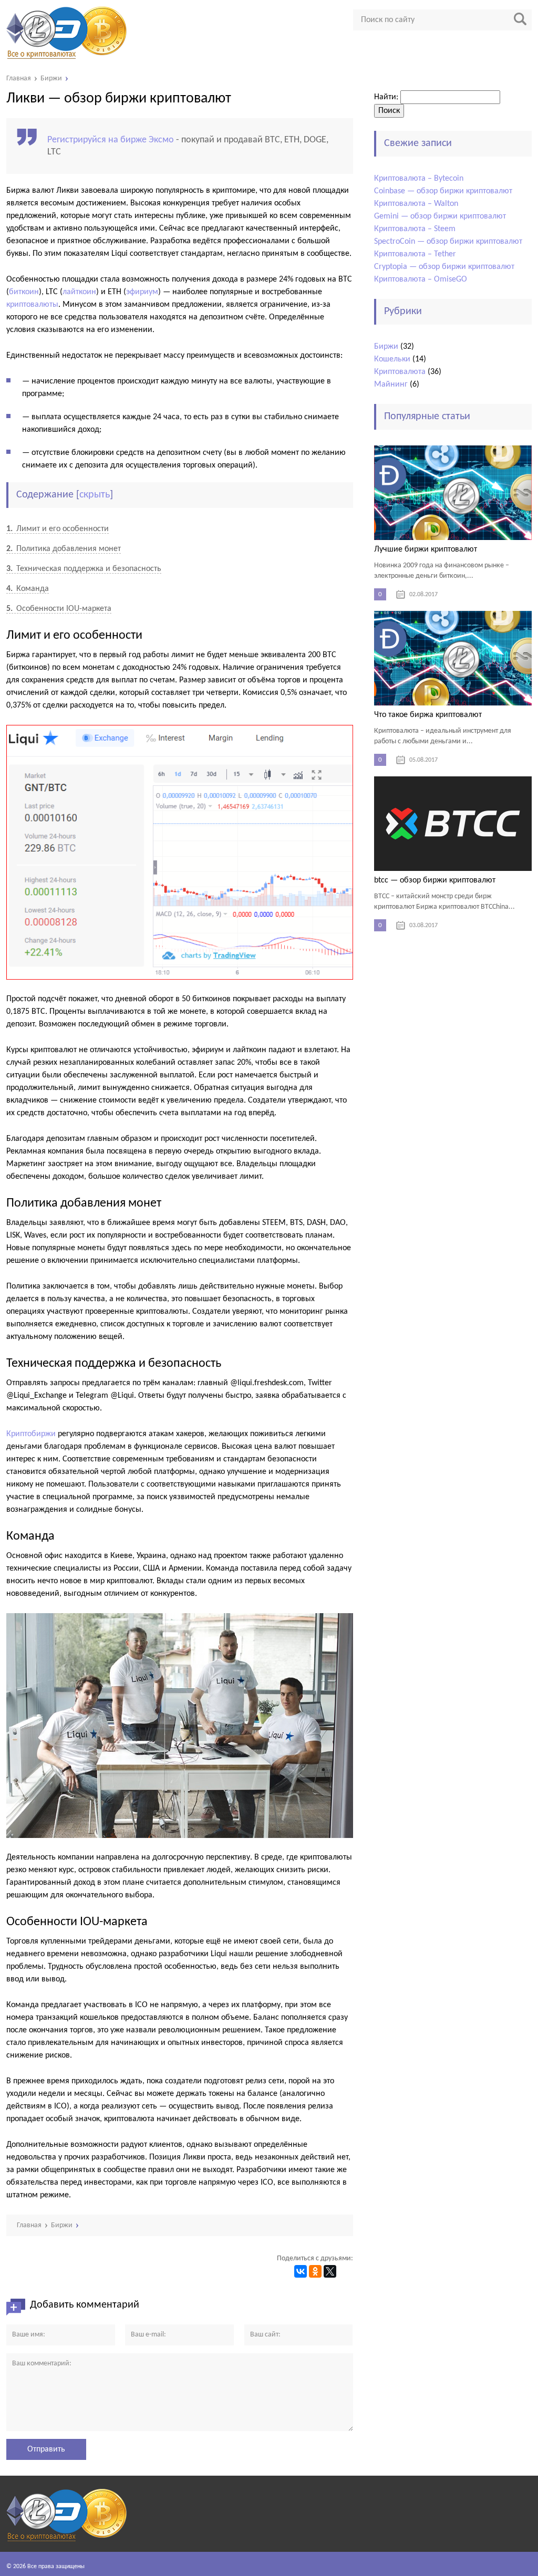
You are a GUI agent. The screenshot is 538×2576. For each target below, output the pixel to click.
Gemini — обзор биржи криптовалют (440, 216)
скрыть (95, 495)
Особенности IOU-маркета (59, 609)
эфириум (142, 292)
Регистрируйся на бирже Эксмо (111, 140)
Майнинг (391, 385)
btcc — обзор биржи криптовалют (435, 880)
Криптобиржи (31, 1434)
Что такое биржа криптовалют (428, 715)
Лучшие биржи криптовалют (426, 549)
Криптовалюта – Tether (415, 254)
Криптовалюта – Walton (416, 204)
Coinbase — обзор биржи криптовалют (443, 191)
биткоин (24, 292)
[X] (330, 2271)
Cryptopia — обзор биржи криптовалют (444, 267)
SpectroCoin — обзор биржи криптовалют (448, 242)
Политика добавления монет (64, 549)
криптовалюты (32, 305)
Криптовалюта (400, 372)
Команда (28, 589)
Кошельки (392, 359)
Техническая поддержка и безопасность (84, 569)
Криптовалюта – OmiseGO (421, 279)
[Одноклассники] (315, 2271)
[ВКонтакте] (301, 2271)
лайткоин (79, 292)
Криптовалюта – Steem (415, 229)
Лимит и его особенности (58, 529)
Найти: (386, 97)
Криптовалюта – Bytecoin (419, 179)
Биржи (386, 347)
